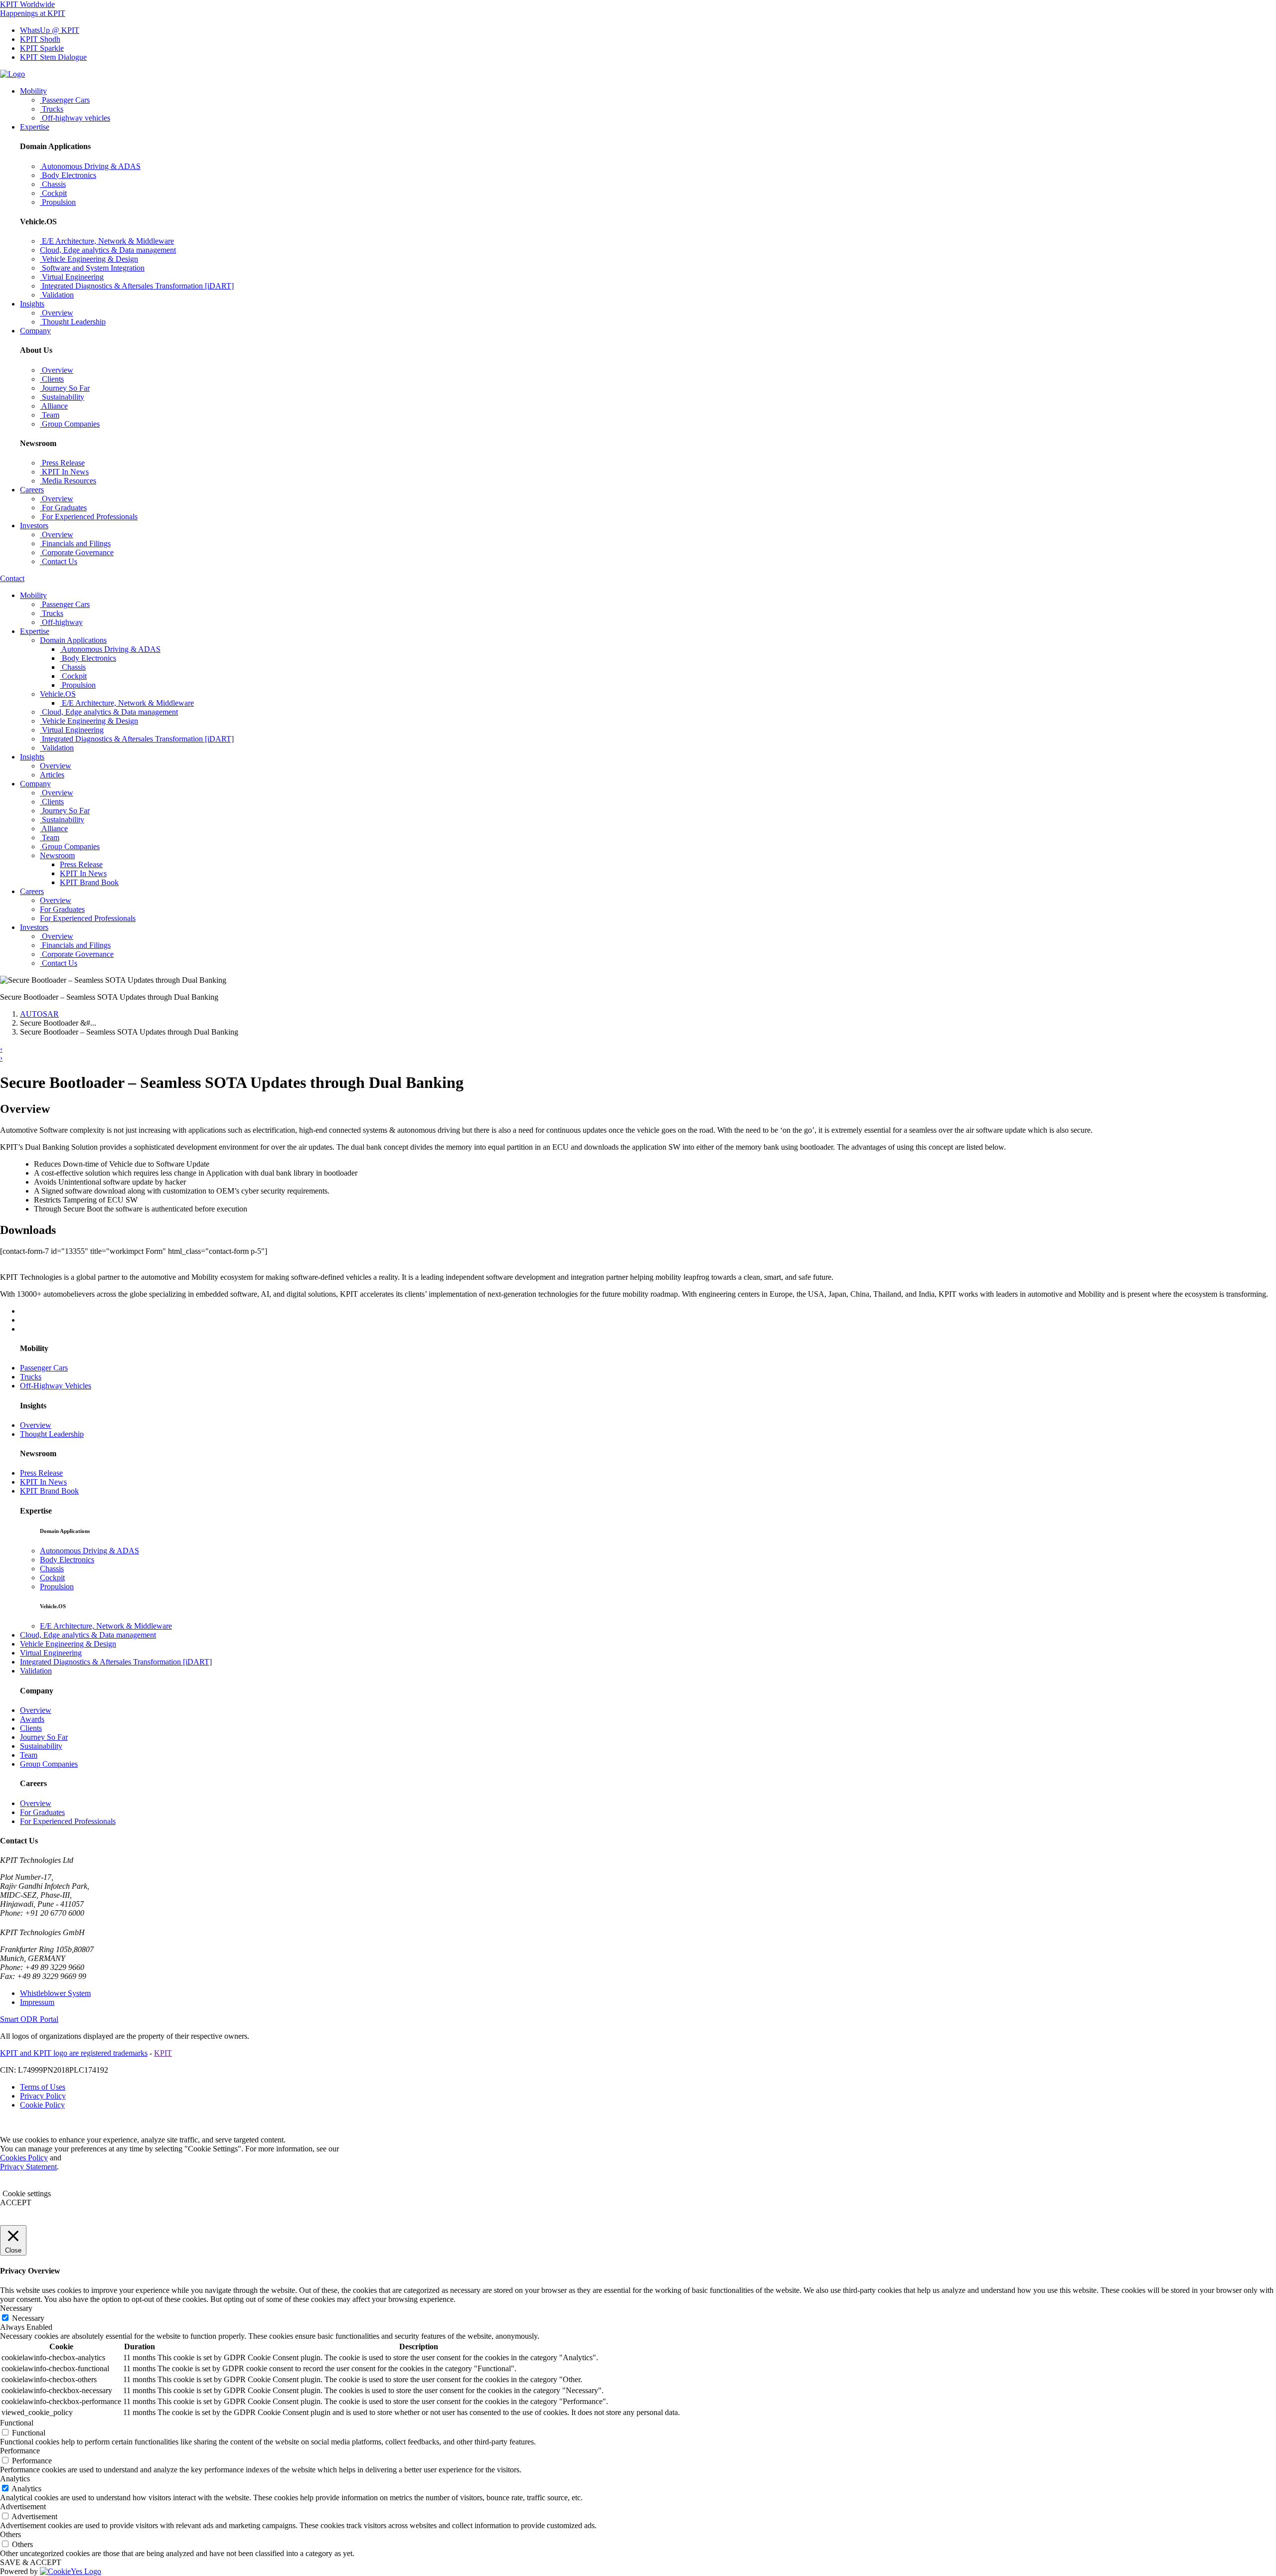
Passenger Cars (44, 1368)
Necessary (28, 2318)
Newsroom (57, 855)
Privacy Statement (28, 2167)
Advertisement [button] (23, 2506)
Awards (32, 1719)
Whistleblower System (55, 1993)
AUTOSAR (39, 1014)
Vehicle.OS (58, 694)
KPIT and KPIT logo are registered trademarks (74, 2053)
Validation (36, 1671)
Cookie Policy (42, 2105)
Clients (31, 1728)
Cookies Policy (24, 2158)
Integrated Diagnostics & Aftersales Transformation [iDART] (116, 1662)
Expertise (35, 127)
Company (35, 331)
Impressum (37, 2002)
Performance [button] (20, 2451)
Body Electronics (67, 1560)
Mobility (33, 91)
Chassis (52, 1569)
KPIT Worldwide (27, 4)
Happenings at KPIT (33, 13)
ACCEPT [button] (16, 2202)
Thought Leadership (52, 1434)
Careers (32, 490)
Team (29, 1755)
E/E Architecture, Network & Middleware (106, 1626)
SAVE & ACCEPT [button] (31, 2562)
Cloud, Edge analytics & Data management (88, 1635)
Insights (32, 304)
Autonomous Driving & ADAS (89, 1551)
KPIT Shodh (40, 39)
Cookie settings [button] (27, 2194)
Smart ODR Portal (29, 2019)
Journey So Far (44, 1737)
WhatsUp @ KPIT (50, 30)
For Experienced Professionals (68, 1821)
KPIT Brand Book (89, 882)
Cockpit (52, 1578)
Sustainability (41, 1746)
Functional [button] (17, 2423)
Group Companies (49, 1764)
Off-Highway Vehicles (56, 1386)
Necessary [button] (16, 2308)
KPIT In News (83, 873)
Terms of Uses (43, 2087)
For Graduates (42, 1812)
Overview (36, 1425)
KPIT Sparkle (42, 48)
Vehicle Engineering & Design (68, 1644)
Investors (34, 526)
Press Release (81, 864)
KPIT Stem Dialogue (53, 57)
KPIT (163, 2053)
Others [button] (10, 2534)
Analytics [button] (15, 2479)
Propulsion (57, 1587)
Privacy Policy (43, 2096)
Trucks (31, 1377)
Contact (12, 578)
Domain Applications (73, 640)
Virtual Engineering (51, 1653)
